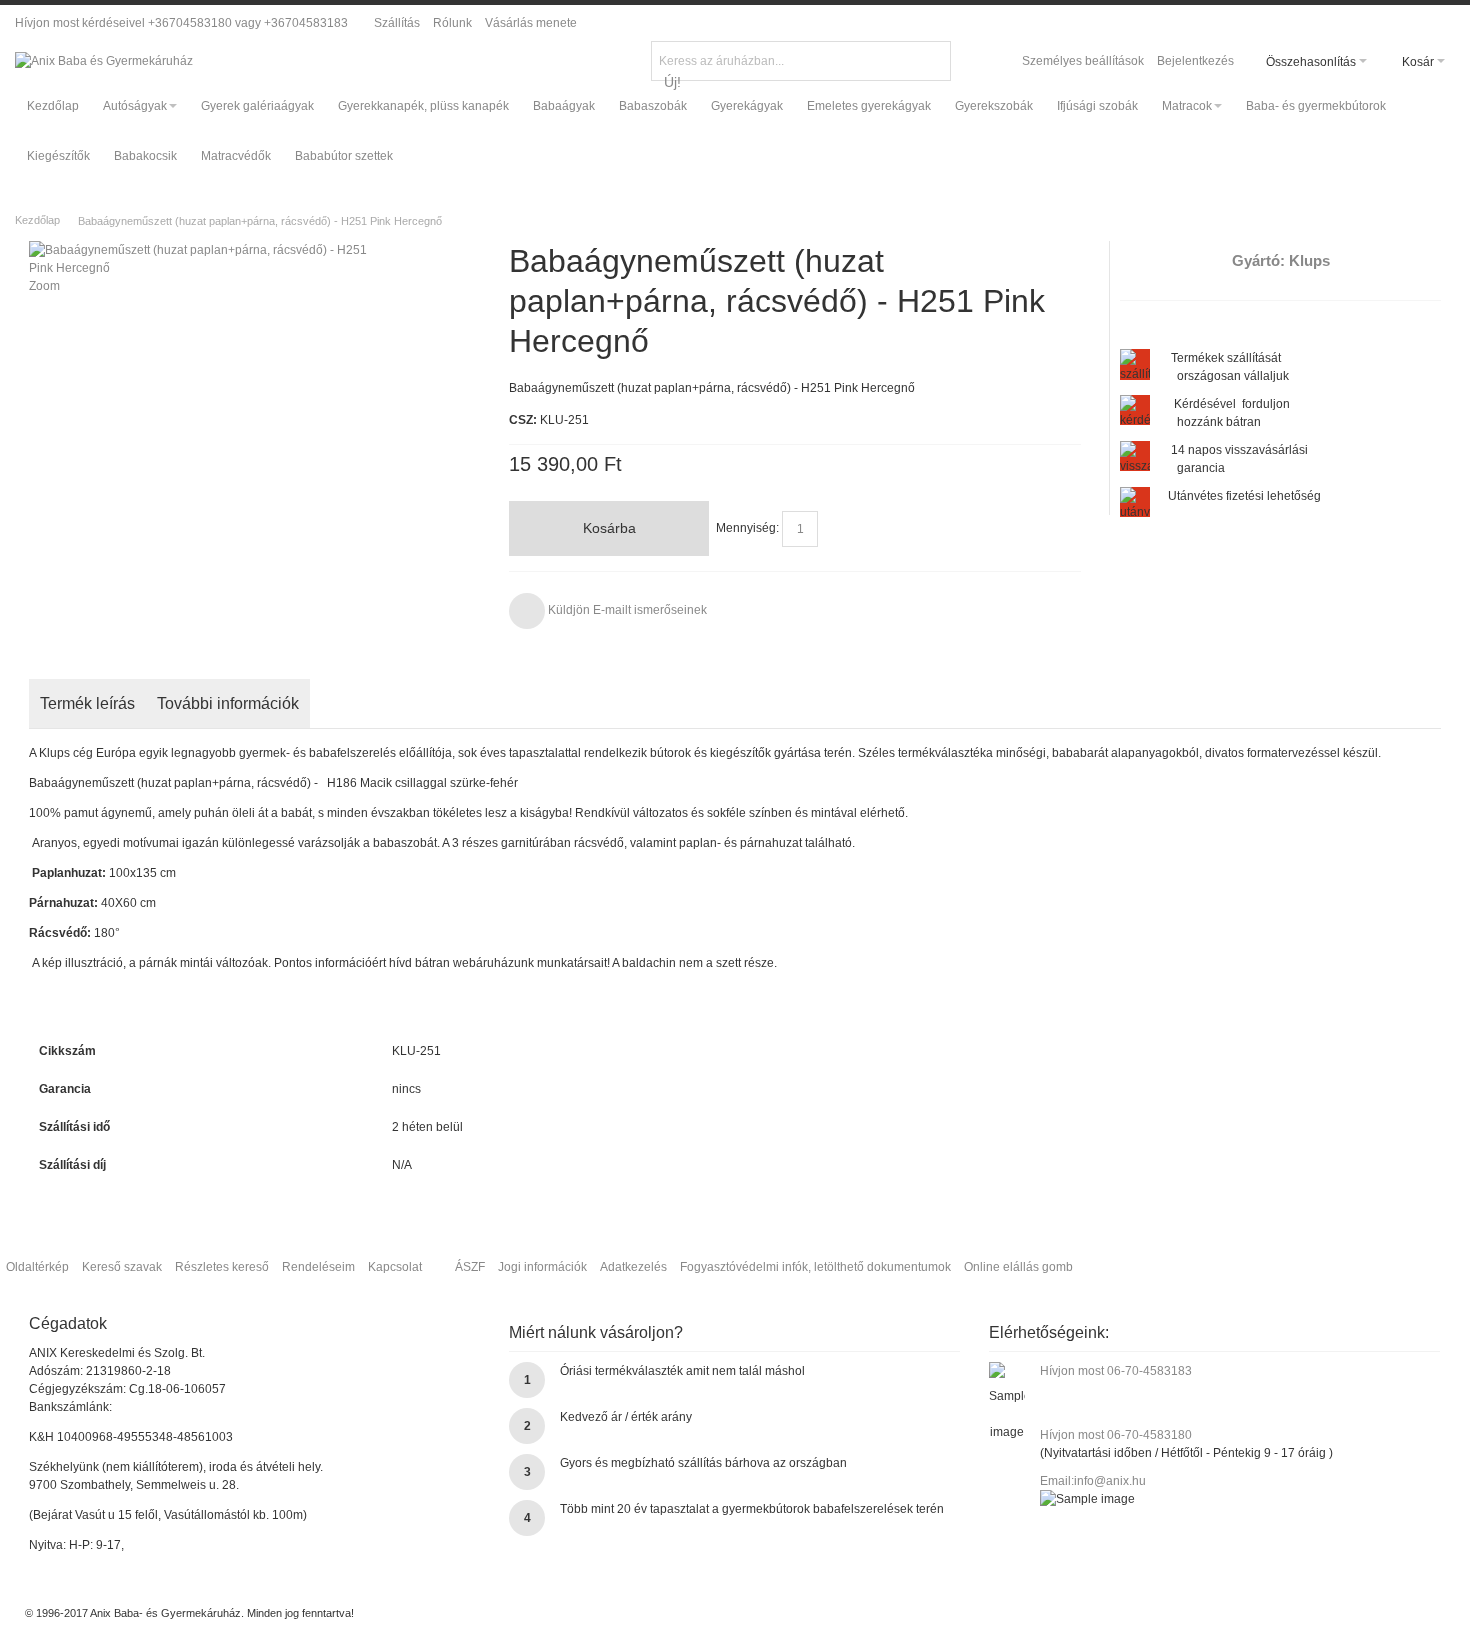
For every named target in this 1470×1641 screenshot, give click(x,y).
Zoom (44, 286)
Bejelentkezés (1195, 61)
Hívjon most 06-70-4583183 (1116, 1371)
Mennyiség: (747, 528)
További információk (228, 703)
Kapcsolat (395, 1267)
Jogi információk (542, 1267)
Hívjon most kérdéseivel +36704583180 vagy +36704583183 (181, 23)
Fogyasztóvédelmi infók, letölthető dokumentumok (815, 1267)
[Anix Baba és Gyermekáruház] (104, 61)
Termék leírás (87, 703)
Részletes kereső (222, 1267)
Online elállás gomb (1018, 1267)
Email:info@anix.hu (1093, 1481)
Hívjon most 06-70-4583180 (1116, 1435)
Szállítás (397, 23)
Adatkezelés (633, 1267)
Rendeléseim (318, 1267)
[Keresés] (933, 59)
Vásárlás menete (531, 23)
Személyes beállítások (1083, 61)
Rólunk (452, 23)
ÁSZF (470, 1267)
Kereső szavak (122, 1267)
